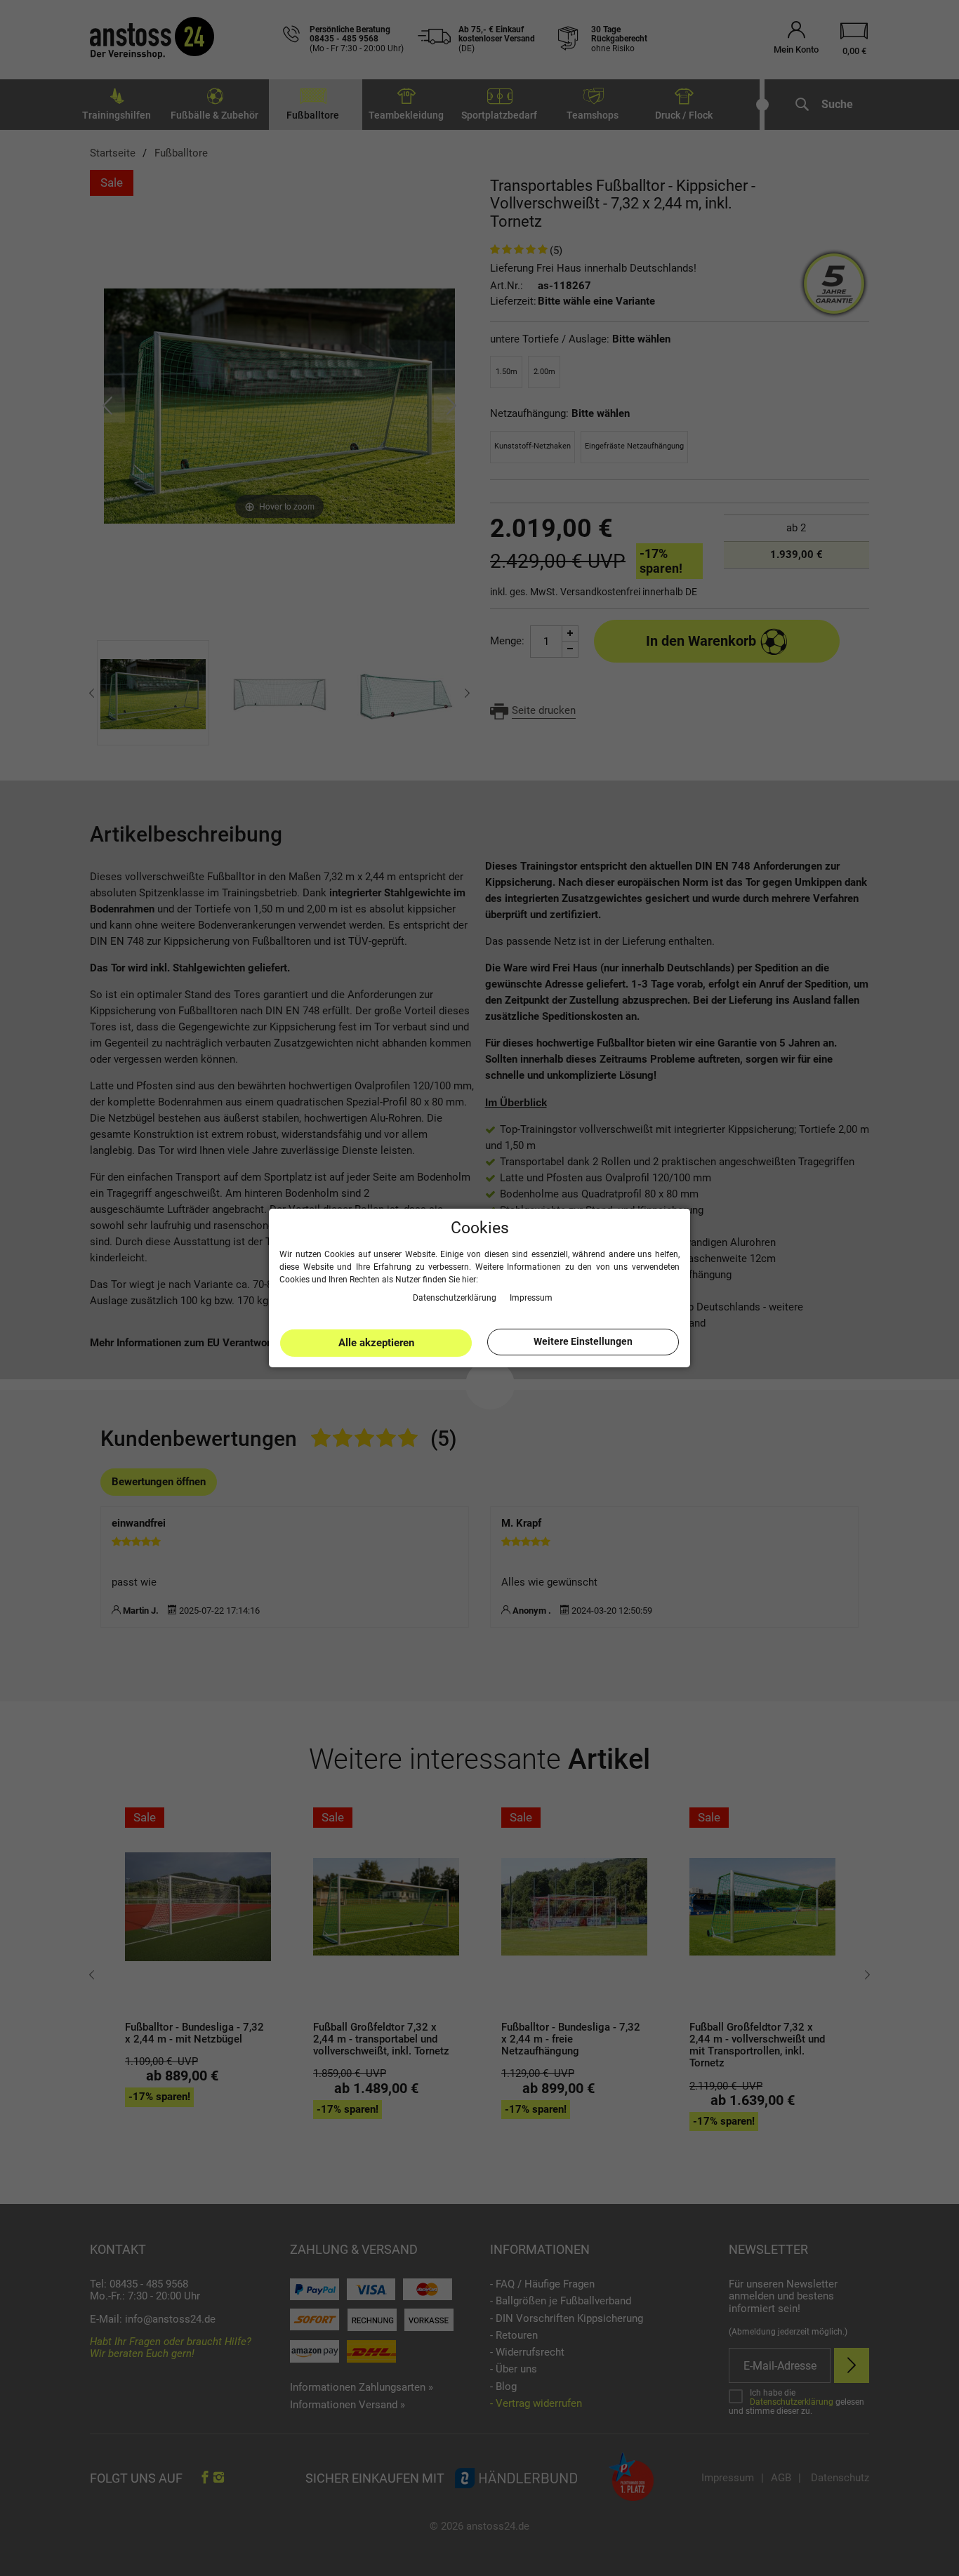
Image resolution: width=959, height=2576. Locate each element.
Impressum (531, 1297)
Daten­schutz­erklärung (456, 1297)
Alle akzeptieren (376, 1343)
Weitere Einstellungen (583, 1341)
